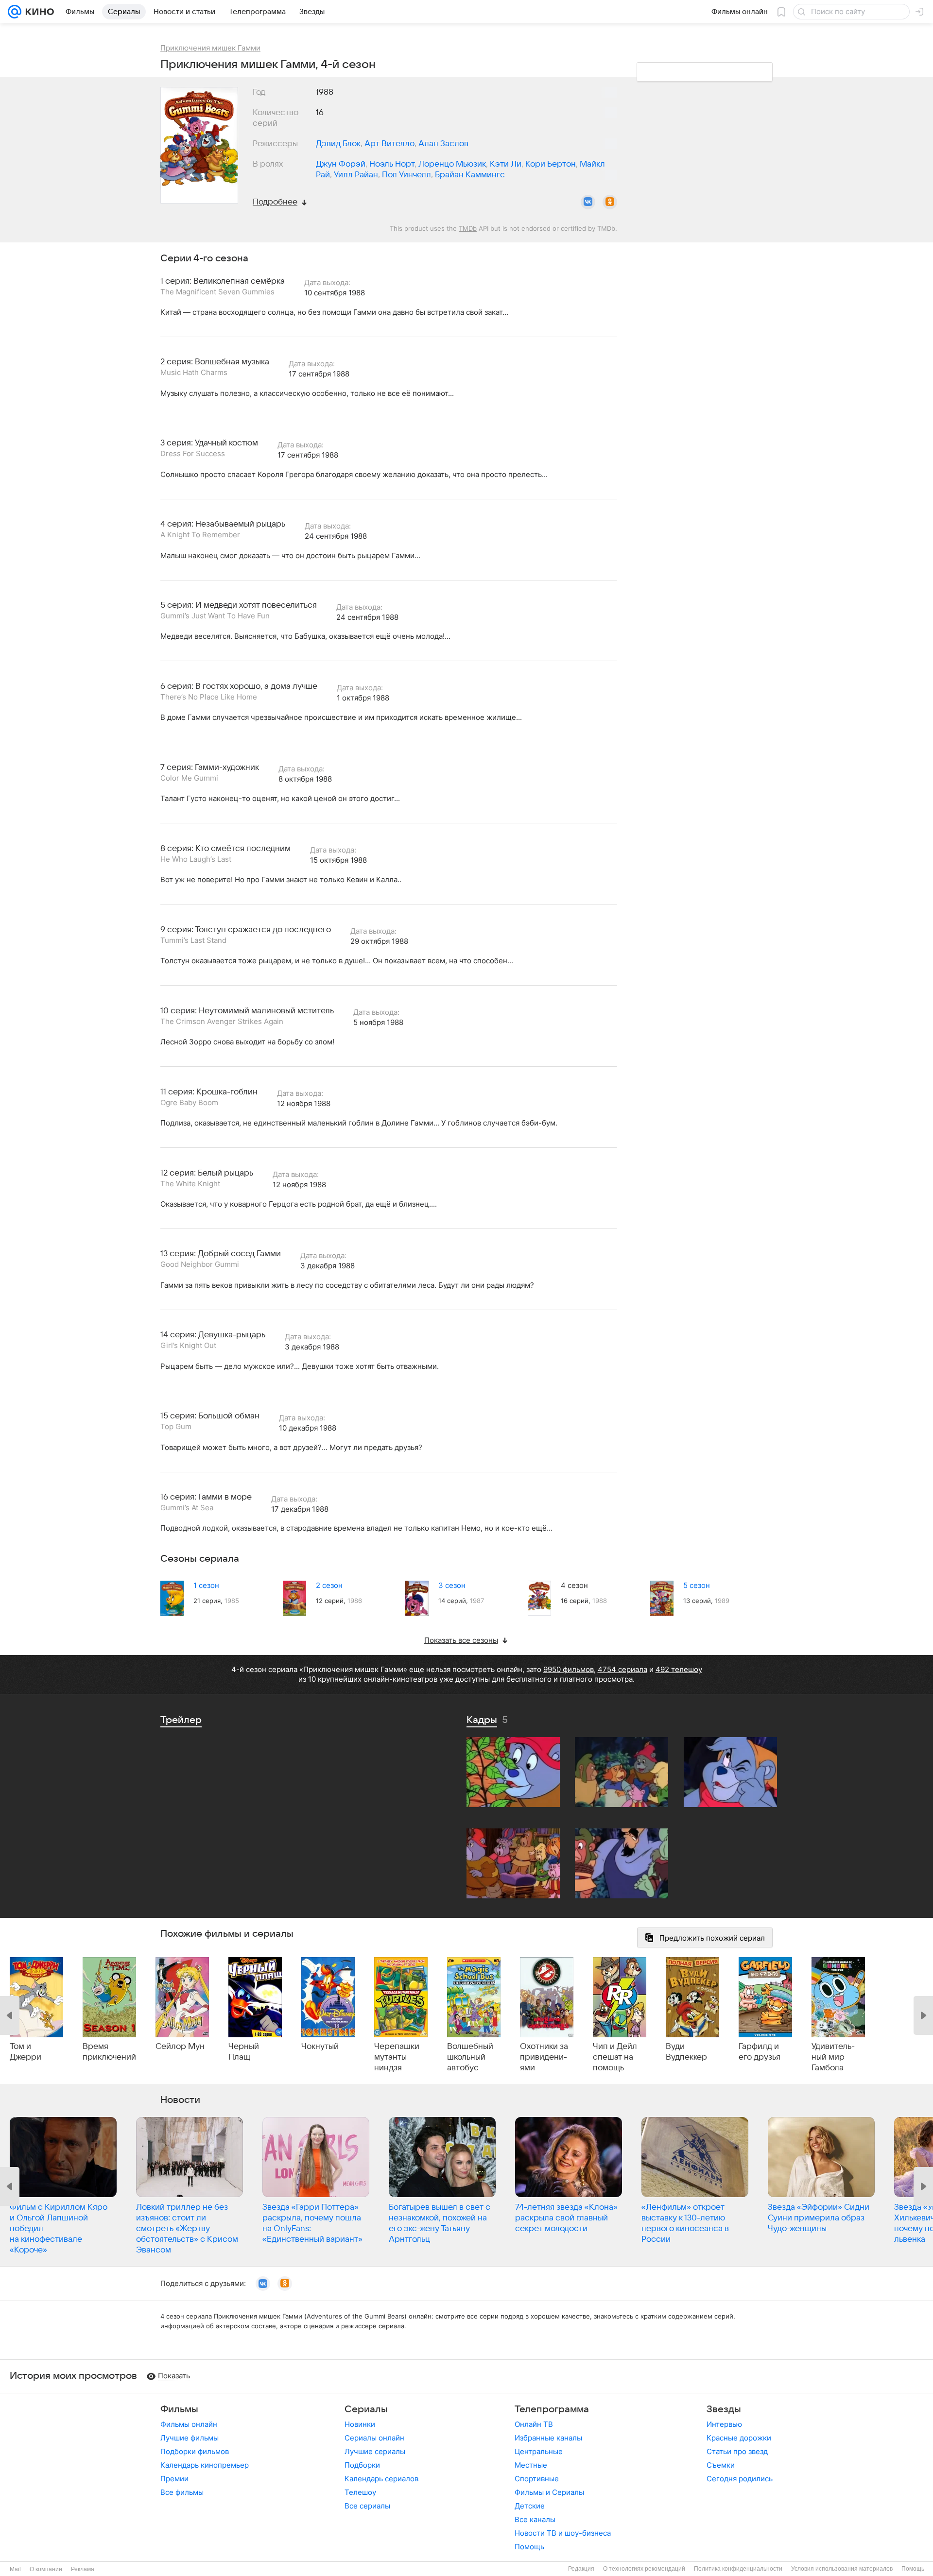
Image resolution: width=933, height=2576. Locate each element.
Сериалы (366, 2409)
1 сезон (206, 1585)
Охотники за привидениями (544, 2057)
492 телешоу (679, 1669)
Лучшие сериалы (375, 2451)
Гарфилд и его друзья (760, 2052)
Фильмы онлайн (189, 2424)
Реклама (83, 2569)
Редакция (581, 2569)
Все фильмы (182, 2492)
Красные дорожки (739, 2438)
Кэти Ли (506, 164)
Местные (531, 2465)
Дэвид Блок (338, 144)
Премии (174, 2479)
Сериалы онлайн (374, 2438)
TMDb (468, 228)
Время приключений (109, 2052)
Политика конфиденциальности (738, 2569)
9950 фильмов (569, 1669)
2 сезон (329, 1585)
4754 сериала (622, 1669)
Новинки (360, 2424)
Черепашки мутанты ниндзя (397, 2057)
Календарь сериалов (381, 2479)
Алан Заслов (443, 144)
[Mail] (15, 12)
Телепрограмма (552, 2409)
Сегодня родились (740, 2479)
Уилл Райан (356, 175)
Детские (530, 2506)
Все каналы (535, 2519)
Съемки (721, 2465)
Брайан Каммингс (470, 175)
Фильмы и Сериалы (549, 2492)
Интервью (724, 2424)
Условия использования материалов (842, 2569)
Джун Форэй (341, 164)
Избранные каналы (548, 2438)
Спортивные (537, 2479)
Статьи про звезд (737, 2451)
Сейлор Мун (180, 2047)
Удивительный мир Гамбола (833, 2057)
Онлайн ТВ (534, 2424)
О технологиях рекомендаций (644, 2569)
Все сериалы (367, 2506)
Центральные (539, 2451)
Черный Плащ (244, 2052)
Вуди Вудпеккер (686, 2052)
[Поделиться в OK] (610, 202)
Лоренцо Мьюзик (452, 164)
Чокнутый (320, 2047)
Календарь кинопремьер (205, 2465)
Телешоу (360, 2492)
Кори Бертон (551, 164)
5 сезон (697, 1585)
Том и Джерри (26, 2052)
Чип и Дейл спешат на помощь (615, 2057)
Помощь (529, 2547)
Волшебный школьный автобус (470, 2057)
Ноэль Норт (392, 164)
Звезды (724, 2409)
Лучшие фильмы (190, 2438)
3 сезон (452, 1585)
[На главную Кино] (38, 12)
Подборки (362, 2465)
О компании (46, 2569)
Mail (15, 2569)
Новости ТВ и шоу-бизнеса (563, 2533)
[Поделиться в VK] (588, 202)
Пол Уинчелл (406, 175)
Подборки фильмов (195, 2451)
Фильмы (179, 2409)
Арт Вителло (389, 144)
